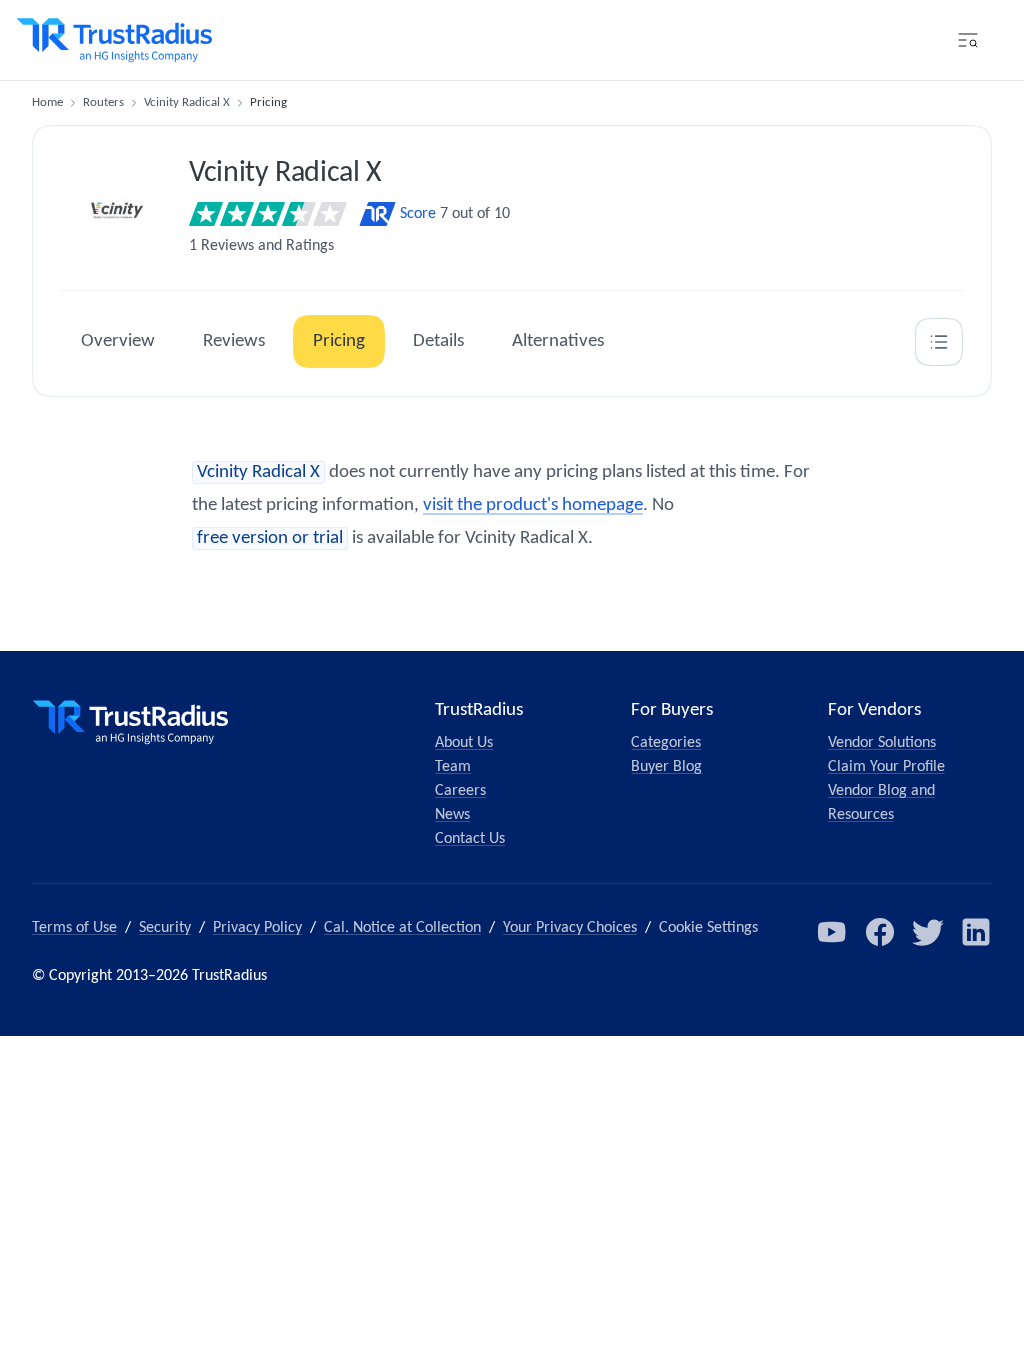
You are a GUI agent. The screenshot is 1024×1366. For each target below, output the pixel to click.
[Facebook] (880, 932)
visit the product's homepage (533, 505)
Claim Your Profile (886, 767)
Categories (666, 743)
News (452, 815)
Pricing (339, 341)
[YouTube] (832, 932)
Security (165, 928)
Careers (460, 791)
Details (438, 341)
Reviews (234, 341)
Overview (118, 341)
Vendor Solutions (882, 743)
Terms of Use (74, 928)
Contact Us (470, 839)
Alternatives (558, 341)
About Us (464, 743)
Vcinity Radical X (187, 102)
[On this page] (939, 342)
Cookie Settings (708, 928)
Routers (103, 102)
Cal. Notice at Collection (402, 928)
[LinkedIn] (976, 932)
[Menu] (968, 40)
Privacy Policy (257, 928)
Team (453, 767)
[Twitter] (928, 932)
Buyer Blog (666, 767)
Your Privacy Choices (570, 928)
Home (47, 102)
